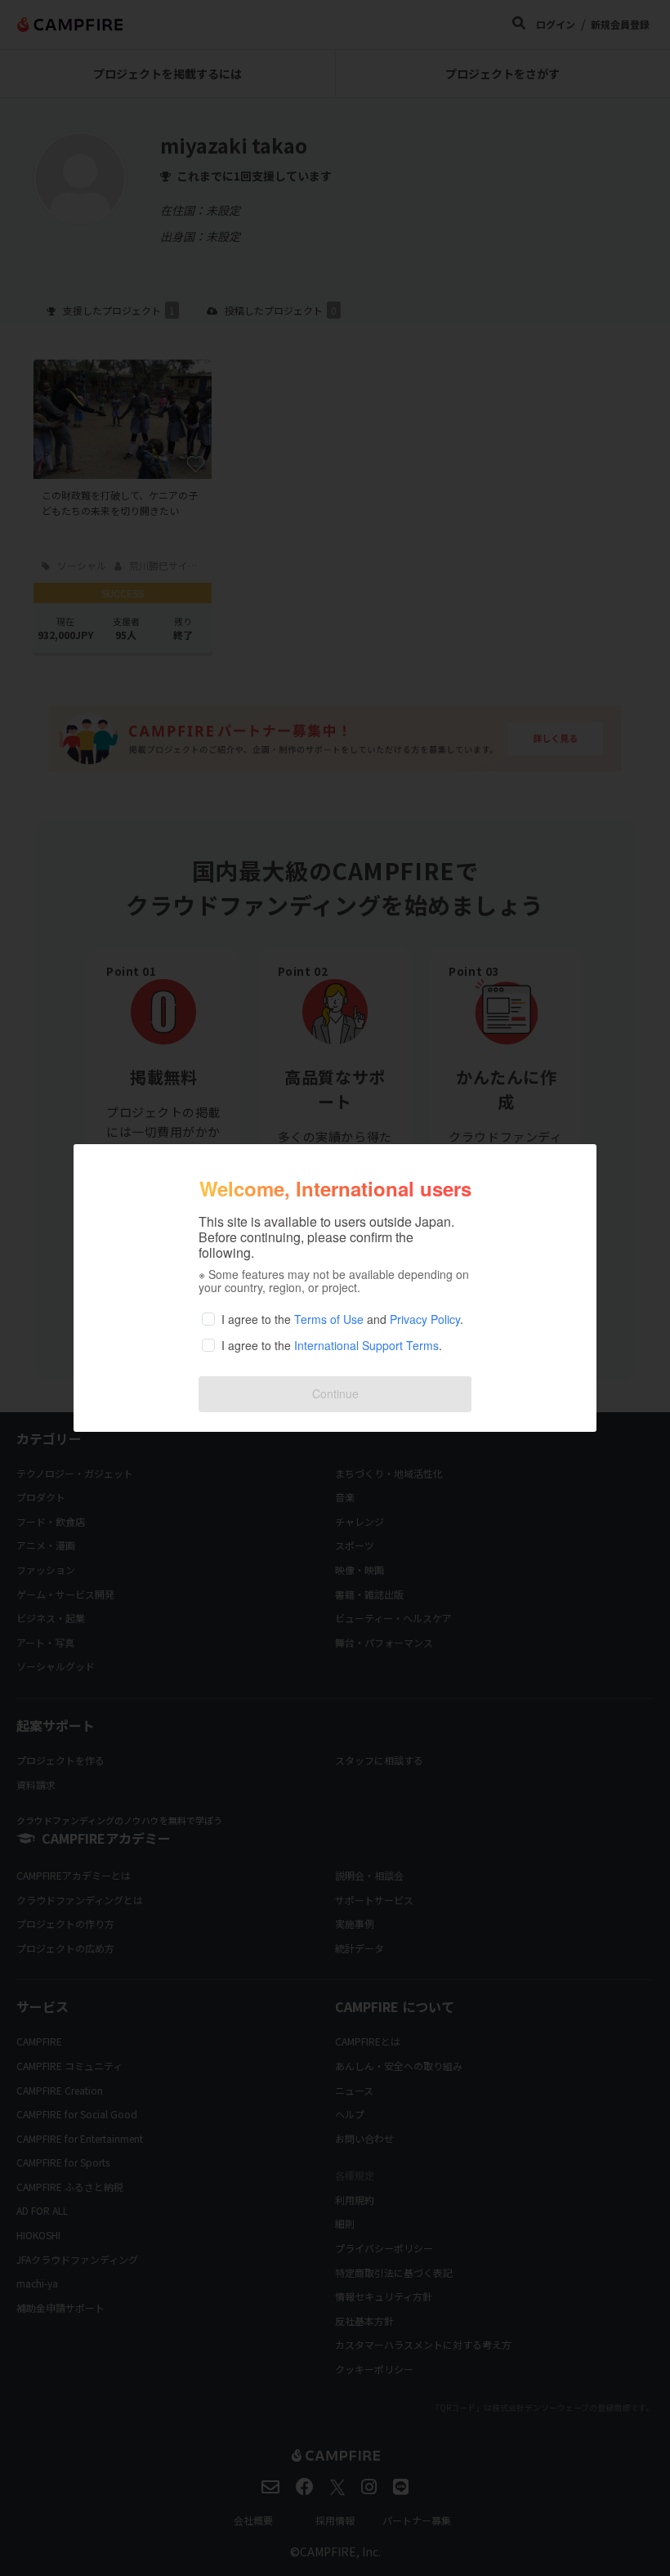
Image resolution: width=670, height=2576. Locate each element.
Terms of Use (329, 1319)
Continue (335, 1393)
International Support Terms (366, 1345)
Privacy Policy (425, 1319)
